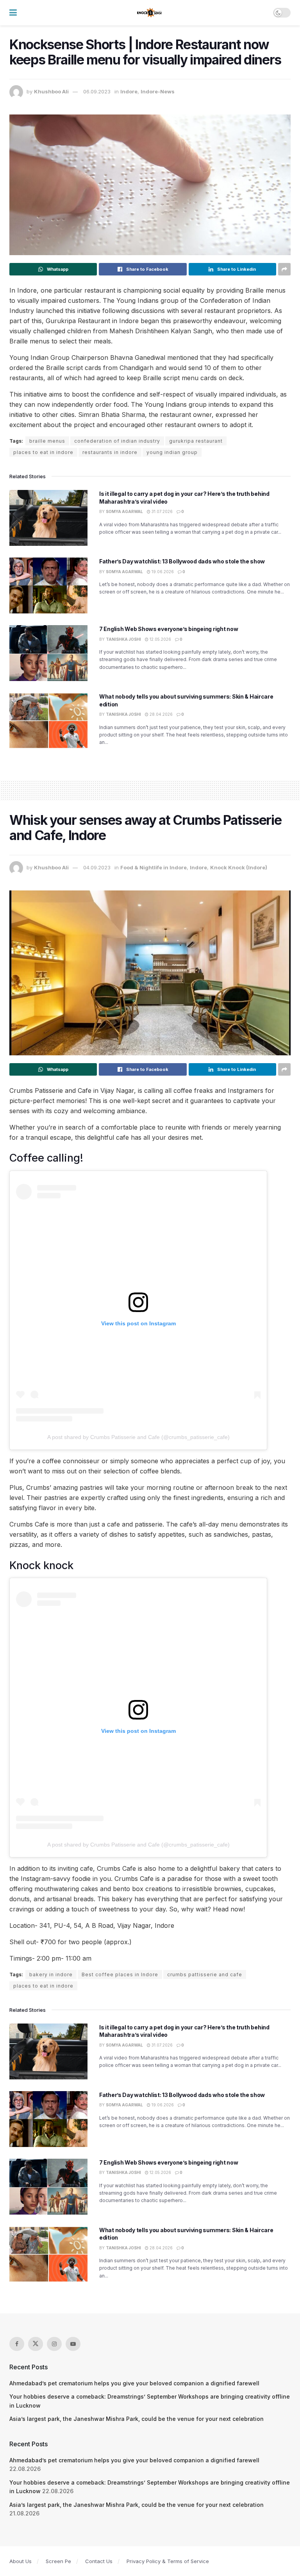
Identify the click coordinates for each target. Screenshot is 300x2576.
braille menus (47, 441)
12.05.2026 (160, 639)
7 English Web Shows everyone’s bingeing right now (169, 629)
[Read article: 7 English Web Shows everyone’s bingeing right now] (48, 653)
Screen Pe (58, 2561)
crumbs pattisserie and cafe (205, 1974)
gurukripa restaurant (196, 441)
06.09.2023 (97, 91)
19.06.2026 (162, 572)
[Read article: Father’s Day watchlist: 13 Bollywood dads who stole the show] (48, 585)
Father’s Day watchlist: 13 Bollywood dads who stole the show (182, 561)
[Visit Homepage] (150, 13)
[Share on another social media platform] (284, 269)
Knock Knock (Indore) (239, 867)
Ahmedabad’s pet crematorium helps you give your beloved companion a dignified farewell (134, 2383)
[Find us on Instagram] (54, 2344)
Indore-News (158, 91)
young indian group (172, 452)
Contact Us (99, 2561)
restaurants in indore (110, 452)
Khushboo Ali (51, 91)
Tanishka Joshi (123, 639)
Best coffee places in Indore (120, 1974)
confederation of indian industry (117, 441)
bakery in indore (51, 1974)
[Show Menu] (13, 13)
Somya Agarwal (124, 511)
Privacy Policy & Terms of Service (168, 2561)
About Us (21, 2561)
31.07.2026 (162, 511)
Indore (129, 91)
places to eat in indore (43, 452)
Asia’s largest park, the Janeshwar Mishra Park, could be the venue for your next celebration (137, 2419)
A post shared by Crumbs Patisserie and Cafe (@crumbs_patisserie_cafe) (138, 1437)
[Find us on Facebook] (17, 2344)
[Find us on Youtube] (73, 2344)
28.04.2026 (161, 714)
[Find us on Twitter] (36, 2344)
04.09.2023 (97, 867)
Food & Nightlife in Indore (154, 867)
